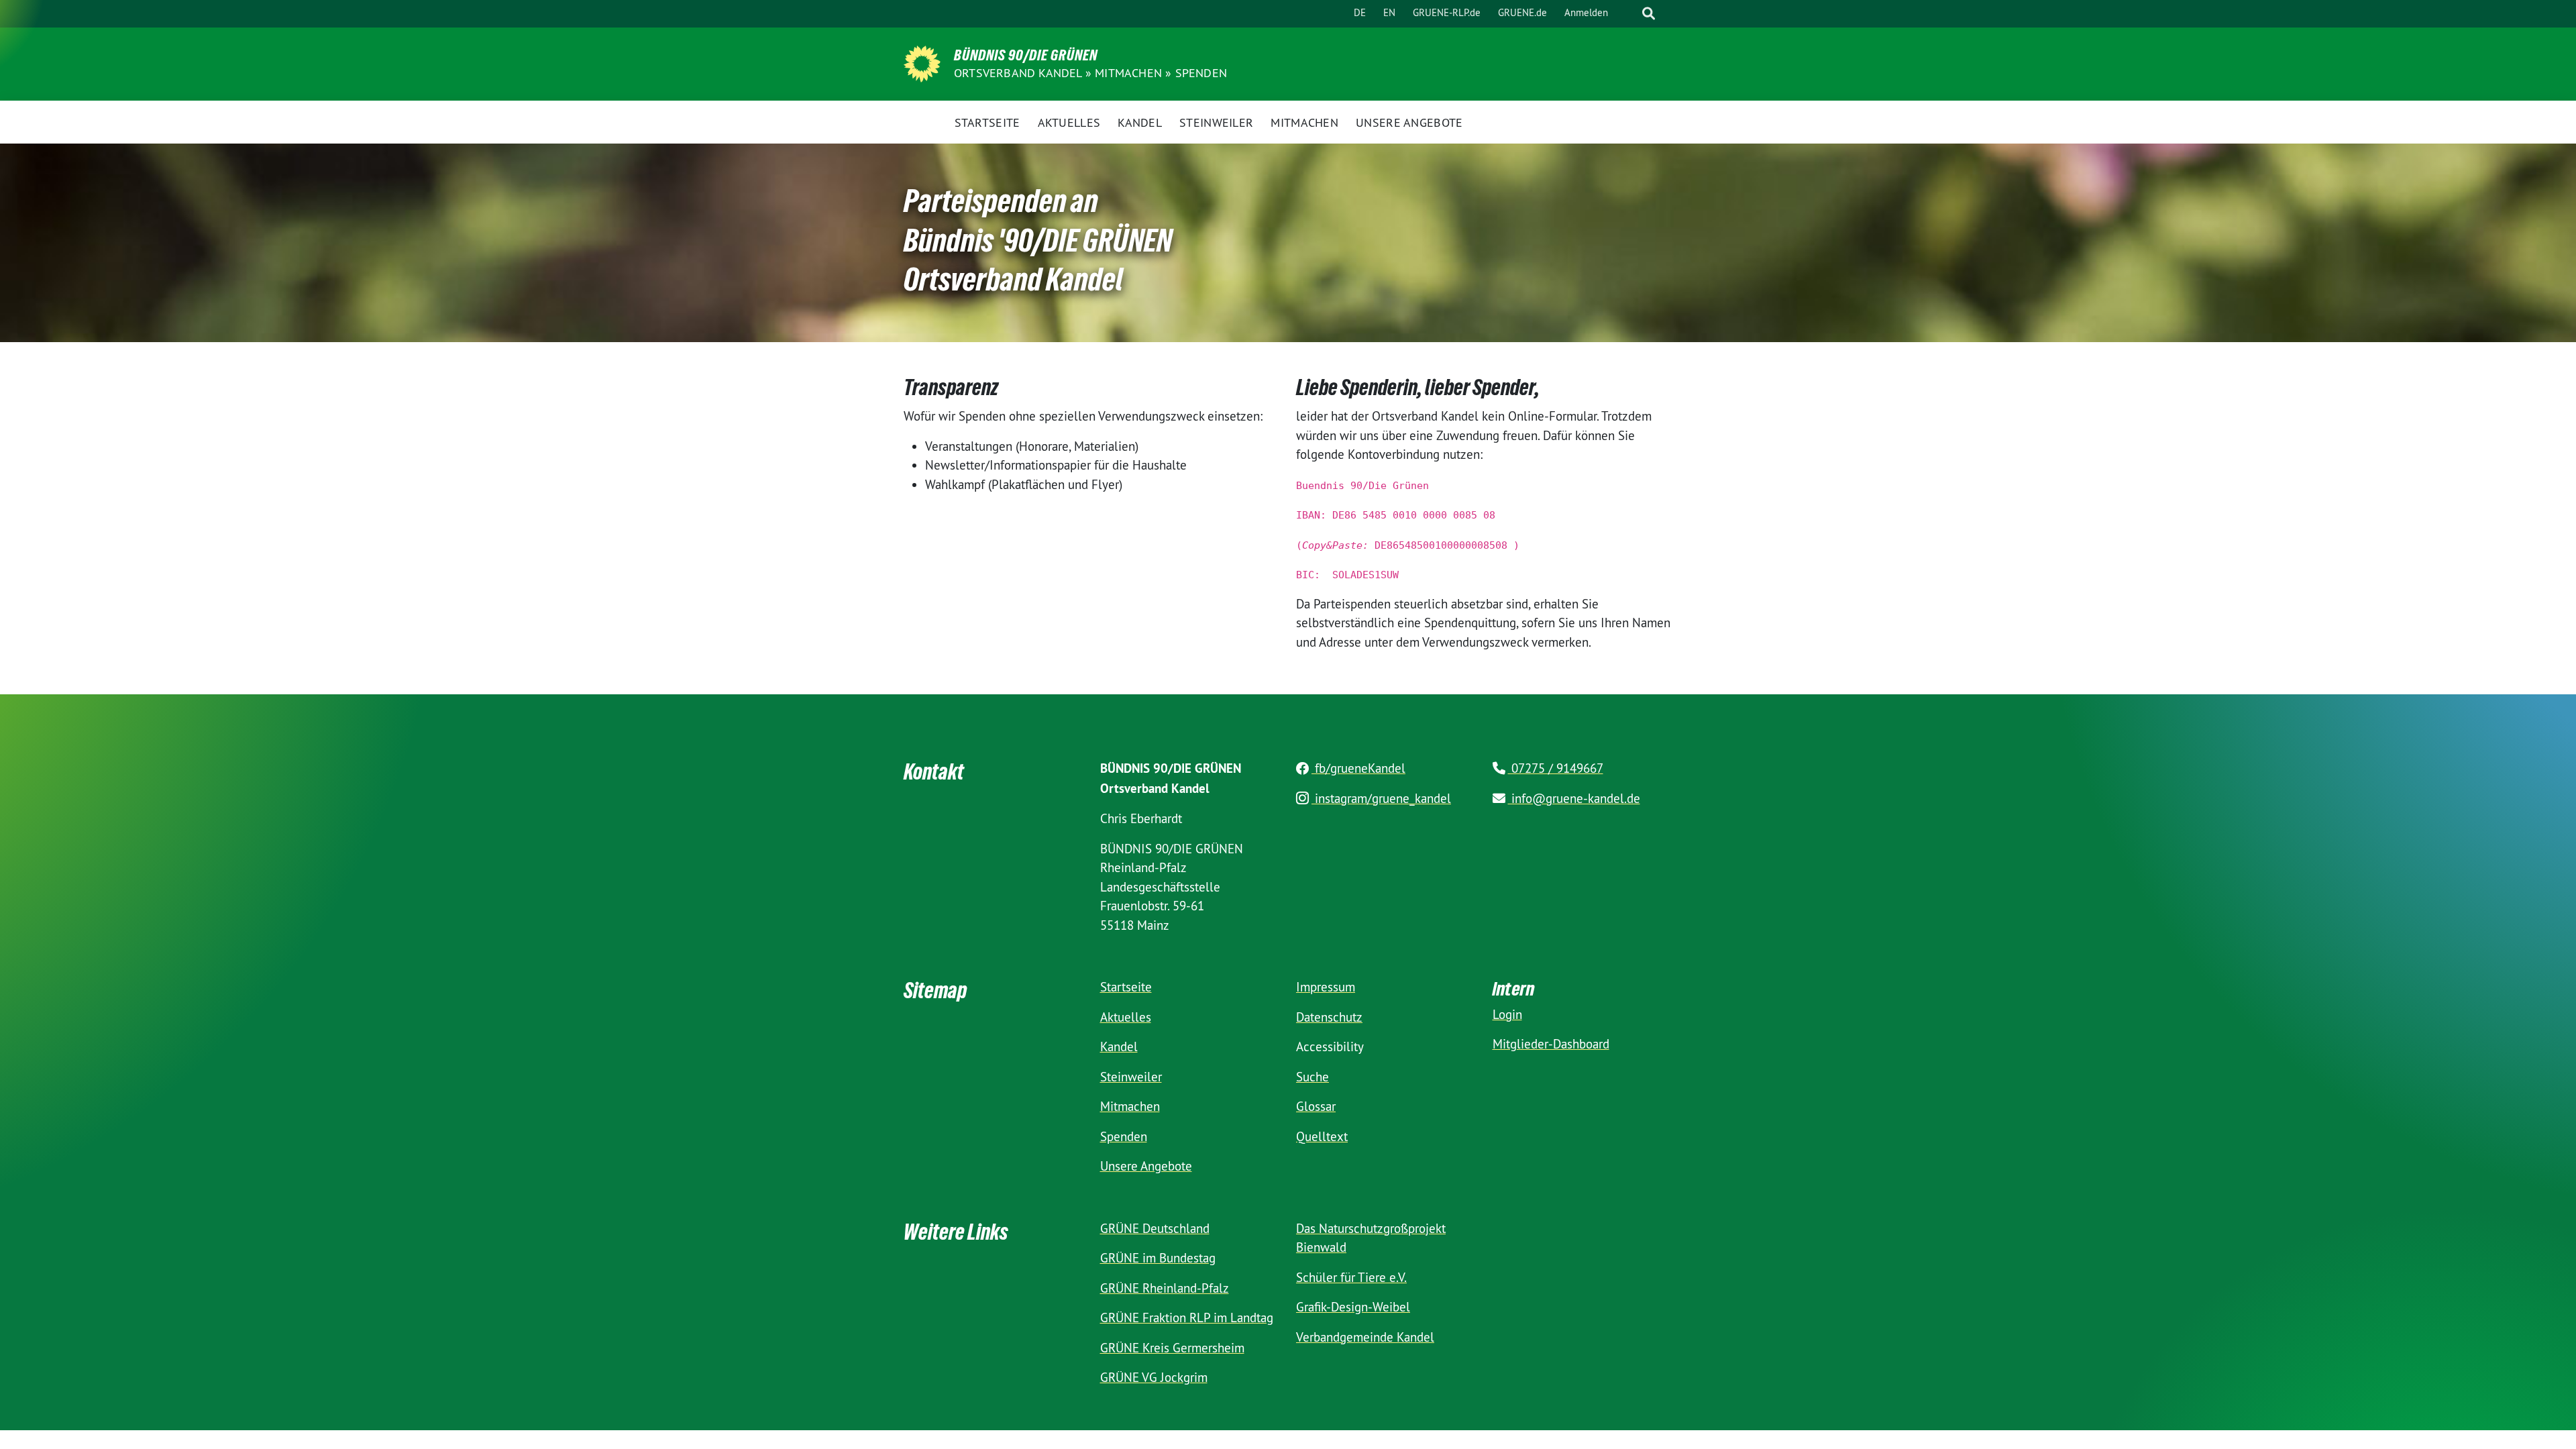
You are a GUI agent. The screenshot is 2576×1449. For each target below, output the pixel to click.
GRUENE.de (1522, 12)
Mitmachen (1128, 73)
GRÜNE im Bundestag (1158, 1258)
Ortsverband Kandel (1018, 73)
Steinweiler (1131, 1077)
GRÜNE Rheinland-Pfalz (1165, 1288)
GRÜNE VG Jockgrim (1154, 1377)
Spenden (1201, 73)
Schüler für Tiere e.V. (1351, 1277)
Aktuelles (1126, 1017)
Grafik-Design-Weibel (1353, 1307)
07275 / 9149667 (1556, 768)
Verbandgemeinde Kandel (1365, 1337)
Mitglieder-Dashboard (1551, 1044)
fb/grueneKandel (1358, 768)
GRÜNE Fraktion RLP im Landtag (1187, 1318)
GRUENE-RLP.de (1447, 12)
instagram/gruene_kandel (1381, 798)
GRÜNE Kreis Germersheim (1172, 1348)
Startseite (1126, 987)
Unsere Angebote (1146, 1166)
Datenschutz (1329, 1017)
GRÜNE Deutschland (1155, 1228)
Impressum (1326, 987)
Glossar (1316, 1106)
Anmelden (1586, 12)
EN (1389, 12)
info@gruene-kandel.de (1574, 798)
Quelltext (1322, 1136)
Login (1507, 1014)
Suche (1312, 1077)
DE (1360, 12)
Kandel (1119, 1046)
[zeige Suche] (1649, 14)
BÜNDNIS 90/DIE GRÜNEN (1026, 55)
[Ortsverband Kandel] (922, 62)
